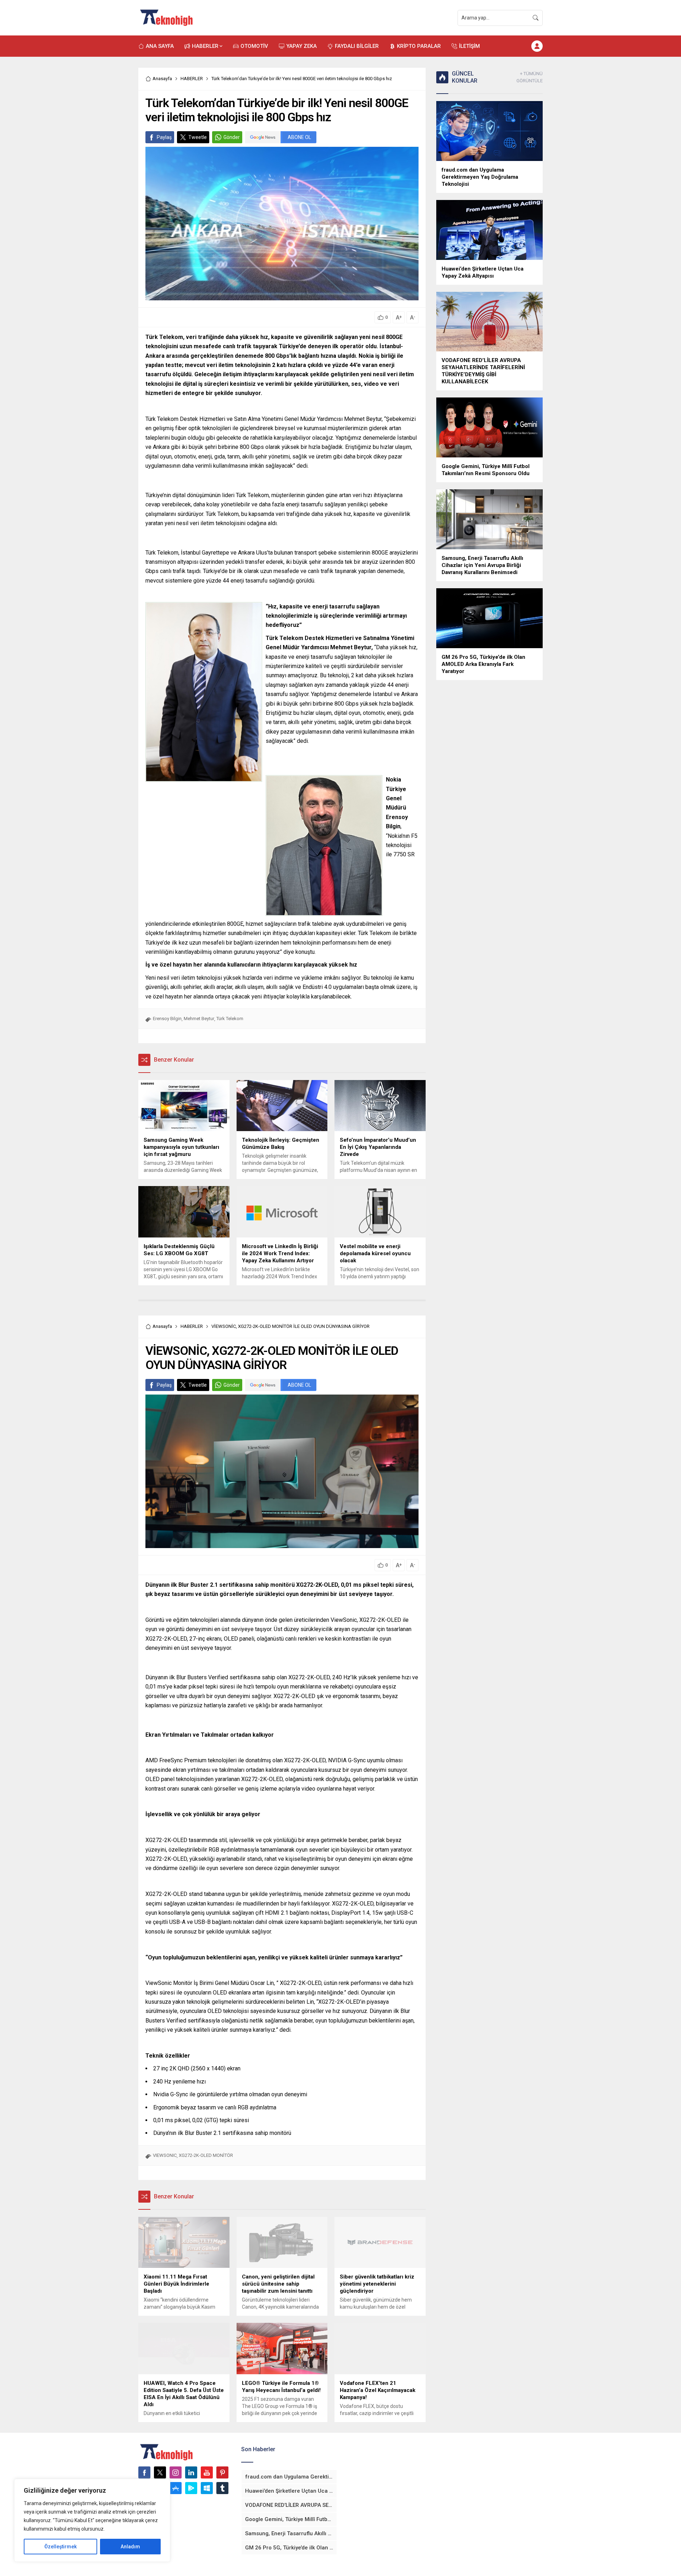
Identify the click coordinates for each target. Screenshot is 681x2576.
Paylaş (164, 137)
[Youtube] (207, 2472)
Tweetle (198, 137)
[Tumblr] (222, 2488)
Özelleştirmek (60, 2547)
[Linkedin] (191, 2472)
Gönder (232, 137)
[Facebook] (144, 2472)
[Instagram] (176, 2472)
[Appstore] (176, 2488)
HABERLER (192, 79)
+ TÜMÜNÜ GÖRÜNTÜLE (530, 77)
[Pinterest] (222, 2472)
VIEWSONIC (165, 2155)
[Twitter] (160, 2472)
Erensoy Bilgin (167, 1019)
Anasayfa (162, 79)
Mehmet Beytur (199, 1019)
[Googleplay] (191, 2488)
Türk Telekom (230, 1019)
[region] (92, 2520)
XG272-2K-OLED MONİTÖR (206, 2155)
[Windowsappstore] (207, 2488)
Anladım (130, 2547)
